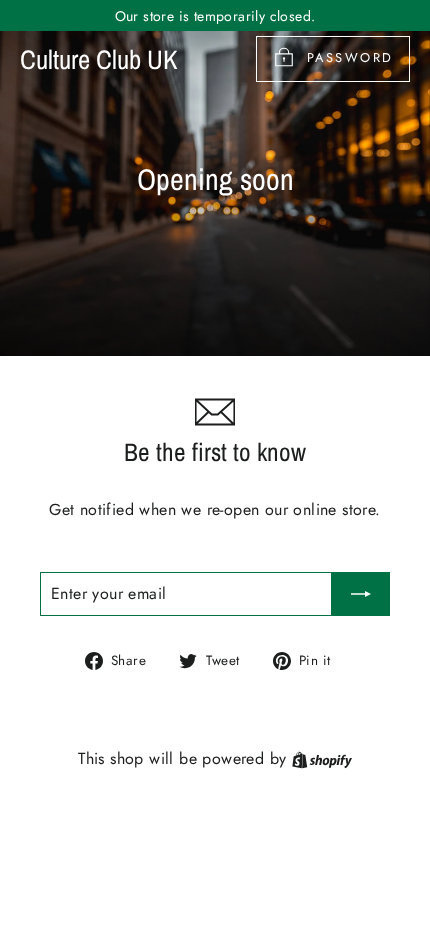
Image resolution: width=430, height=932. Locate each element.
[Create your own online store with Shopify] (322, 758)
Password (350, 57)
